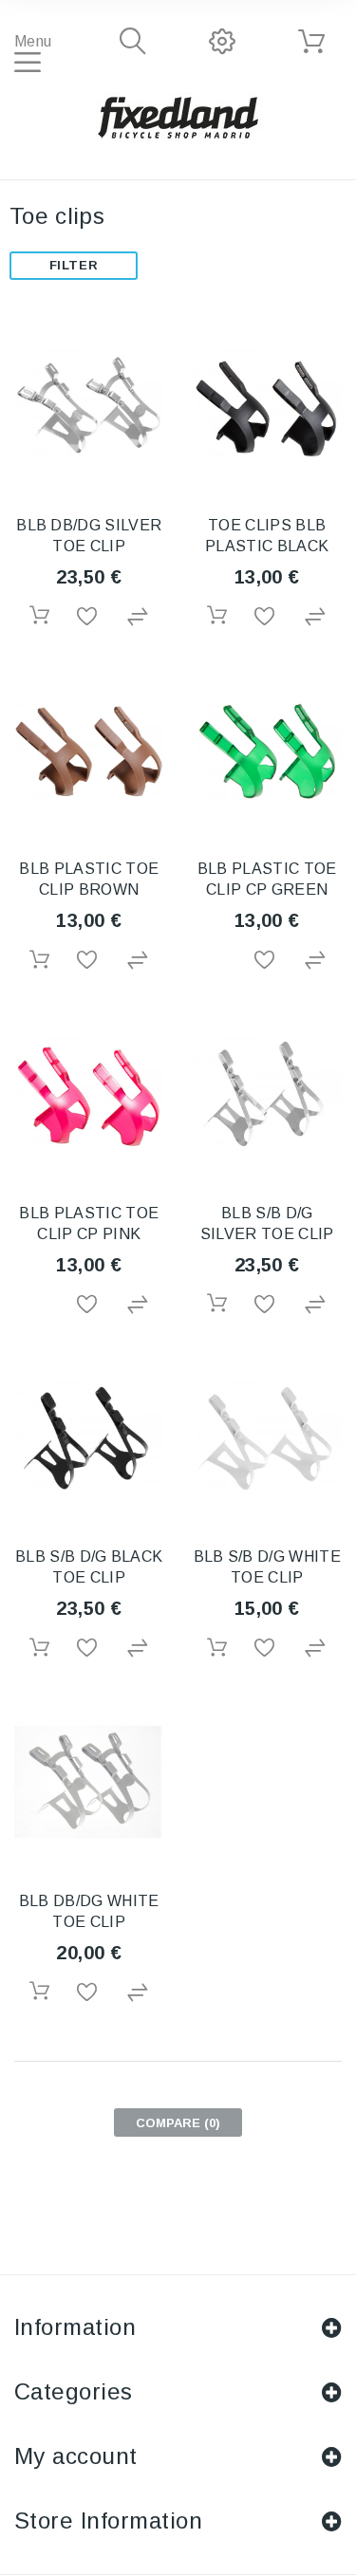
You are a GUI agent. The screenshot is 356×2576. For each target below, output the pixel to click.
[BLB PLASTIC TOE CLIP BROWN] (89, 751)
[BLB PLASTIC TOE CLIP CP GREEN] (268, 751)
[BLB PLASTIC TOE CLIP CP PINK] (89, 1094)
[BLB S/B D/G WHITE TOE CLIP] (268, 1438)
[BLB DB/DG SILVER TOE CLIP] (89, 406)
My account (76, 2456)
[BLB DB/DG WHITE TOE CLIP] (89, 1782)
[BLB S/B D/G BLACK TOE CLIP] (89, 1438)
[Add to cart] (39, 615)
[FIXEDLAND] (178, 117)
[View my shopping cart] (311, 42)
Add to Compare (139, 617)
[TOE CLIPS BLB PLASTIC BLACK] (268, 406)
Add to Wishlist (88, 617)
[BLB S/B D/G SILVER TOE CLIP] (268, 1094)
